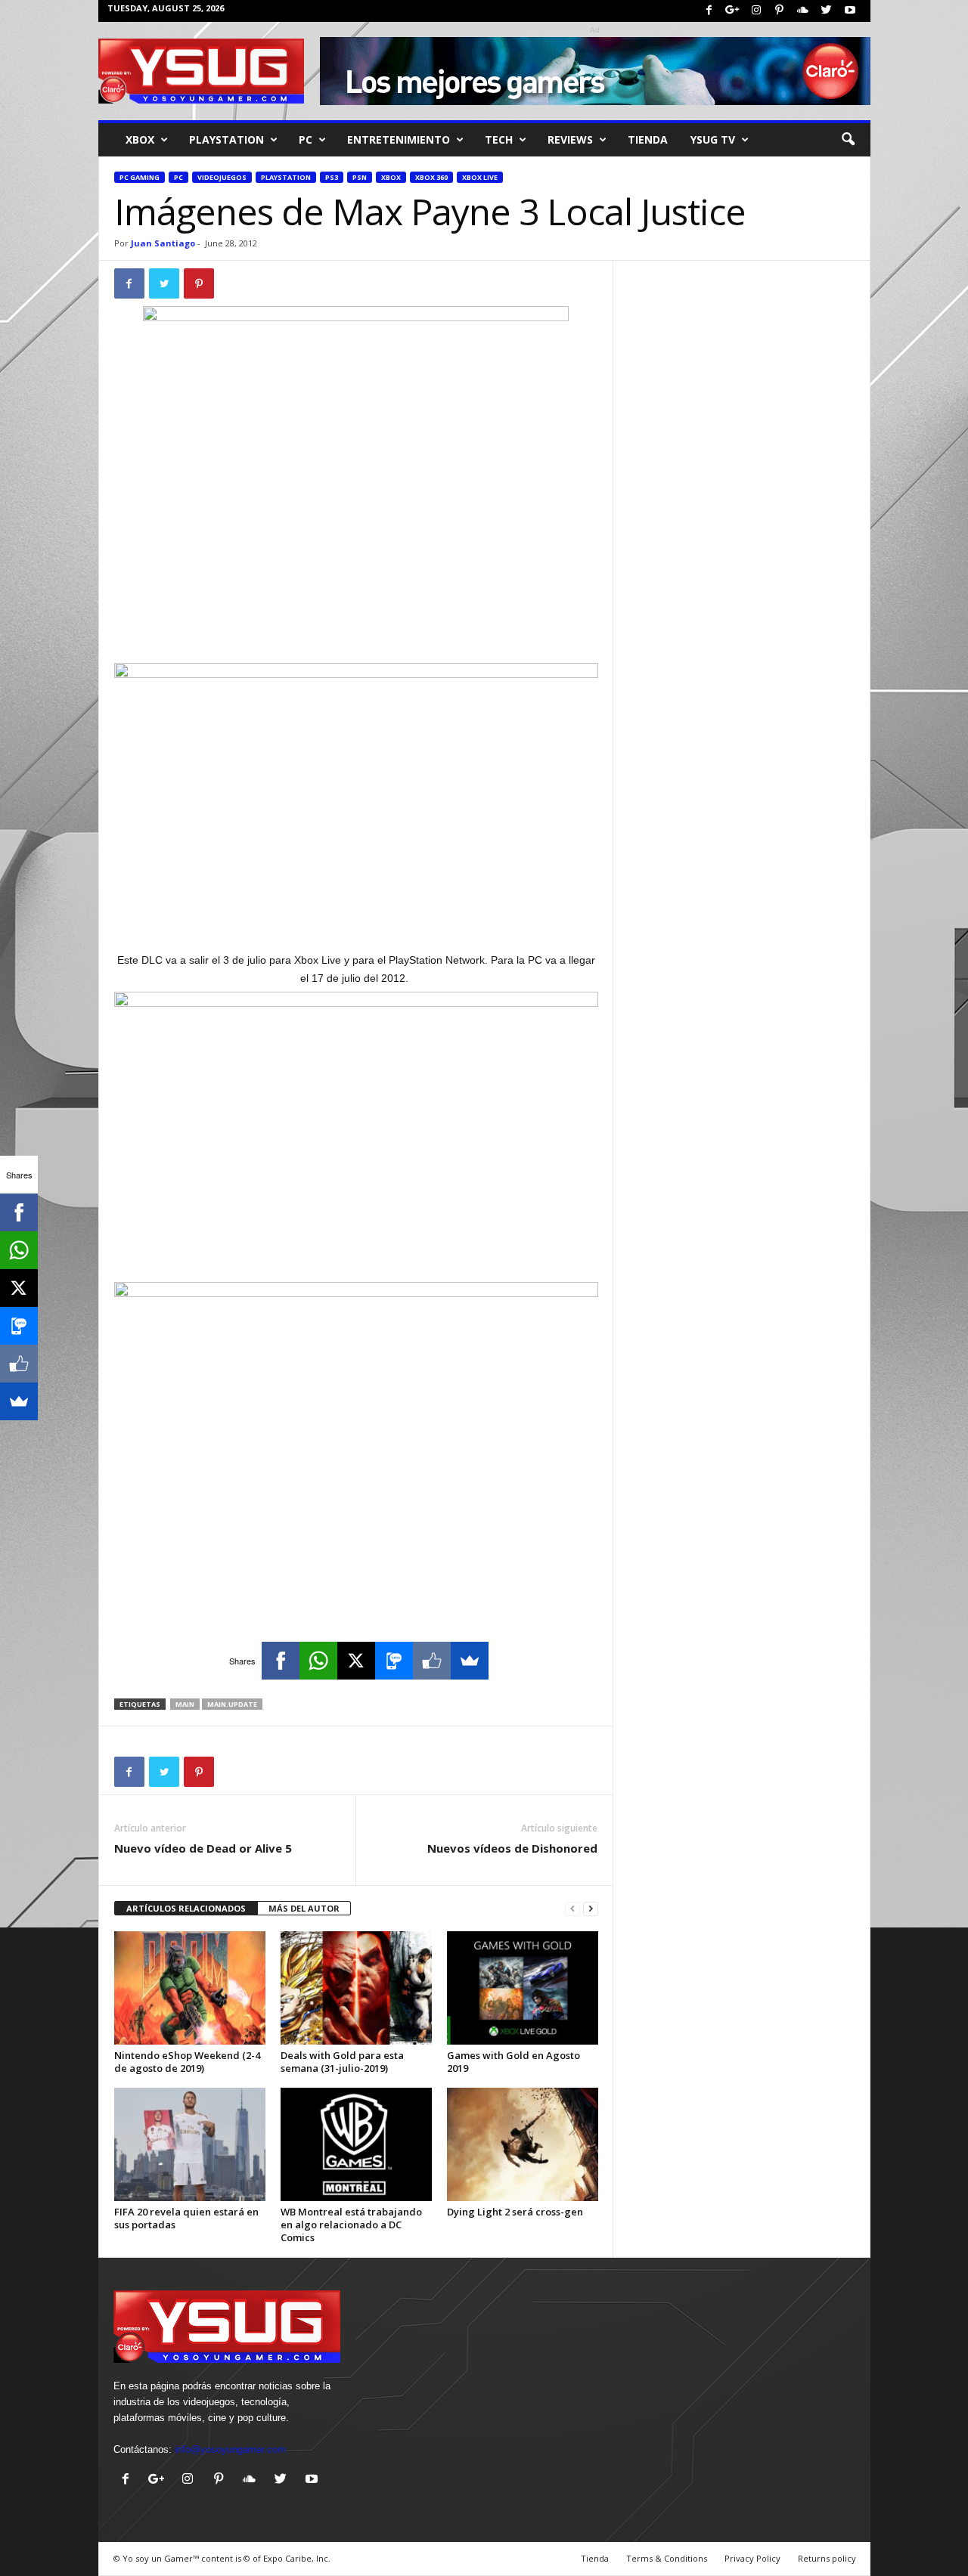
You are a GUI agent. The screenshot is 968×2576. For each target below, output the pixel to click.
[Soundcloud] (803, 11)
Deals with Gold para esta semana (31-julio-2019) (342, 2062)
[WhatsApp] (318, 1661)
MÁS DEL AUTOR (304, 1908)
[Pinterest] (780, 11)
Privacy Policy (752, 2558)
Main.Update (232, 1704)
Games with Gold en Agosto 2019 (513, 2062)
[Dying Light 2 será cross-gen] (523, 2144)
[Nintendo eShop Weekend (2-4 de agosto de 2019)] (190, 1988)
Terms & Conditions (667, 2558)
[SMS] (394, 1661)
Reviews (570, 139)
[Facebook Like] (432, 1661)
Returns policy (827, 2558)
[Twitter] (827, 11)
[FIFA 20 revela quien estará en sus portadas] (190, 2144)
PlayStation (226, 139)
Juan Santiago (163, 243)
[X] (356, 1661)
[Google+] (733, 11)
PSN (360, 177)
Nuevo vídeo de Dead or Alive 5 (203, 1848)
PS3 (332, 177)
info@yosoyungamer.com (230, 2449)
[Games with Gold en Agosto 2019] (523, 1988)
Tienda (648, 139)
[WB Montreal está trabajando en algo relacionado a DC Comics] (356, 2144)
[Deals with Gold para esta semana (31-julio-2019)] (356, 1988)
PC (306, 139)
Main (185, 1704)
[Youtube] (850, 11)
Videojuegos (222, 177)
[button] (848, 140)
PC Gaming (140, 177)
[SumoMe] (470, 1661)
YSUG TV (713, 139)
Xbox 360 (431, 177)
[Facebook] (709, 11)
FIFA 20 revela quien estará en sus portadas (186, 2218)
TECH (499, 139)
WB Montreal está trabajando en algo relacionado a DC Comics (351, 2225)
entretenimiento (399, 139)
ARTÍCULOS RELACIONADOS (186, 1908)
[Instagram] (756, 11)
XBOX (140, 139)
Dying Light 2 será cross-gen (515, 2212)
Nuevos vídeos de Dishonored (512, 1848)
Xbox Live (480, 177)
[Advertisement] (356, 624)
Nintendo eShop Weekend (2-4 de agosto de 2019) (187, 2062)
